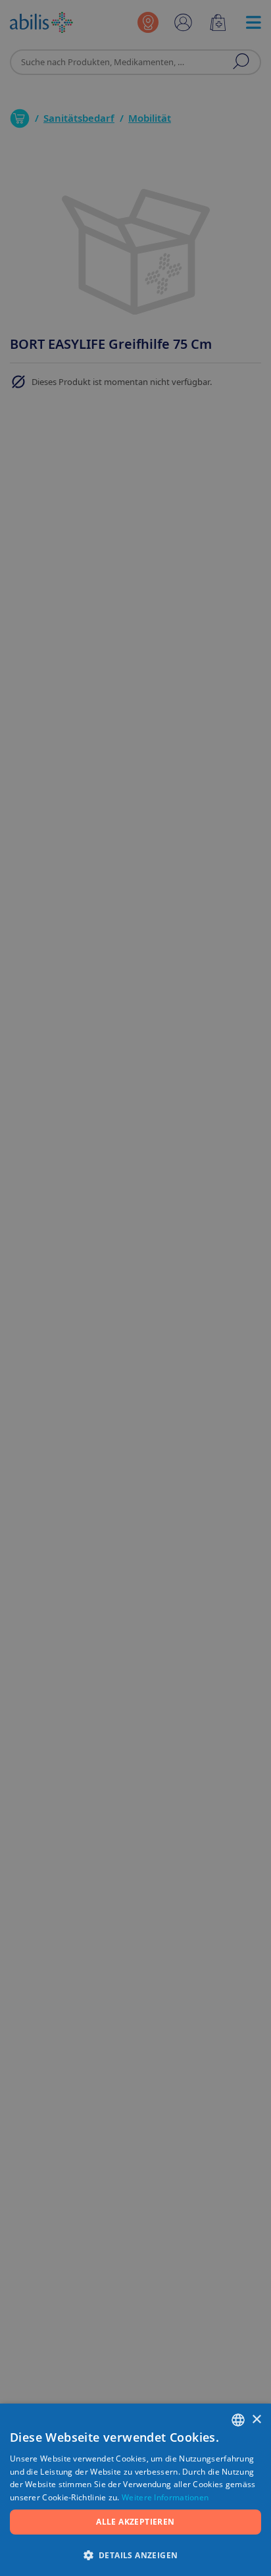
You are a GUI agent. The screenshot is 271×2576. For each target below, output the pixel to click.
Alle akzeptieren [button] (135, 2522)
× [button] (256, 2420)
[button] (135, 2555)
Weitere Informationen (165, 2497)
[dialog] (135, 1288)
